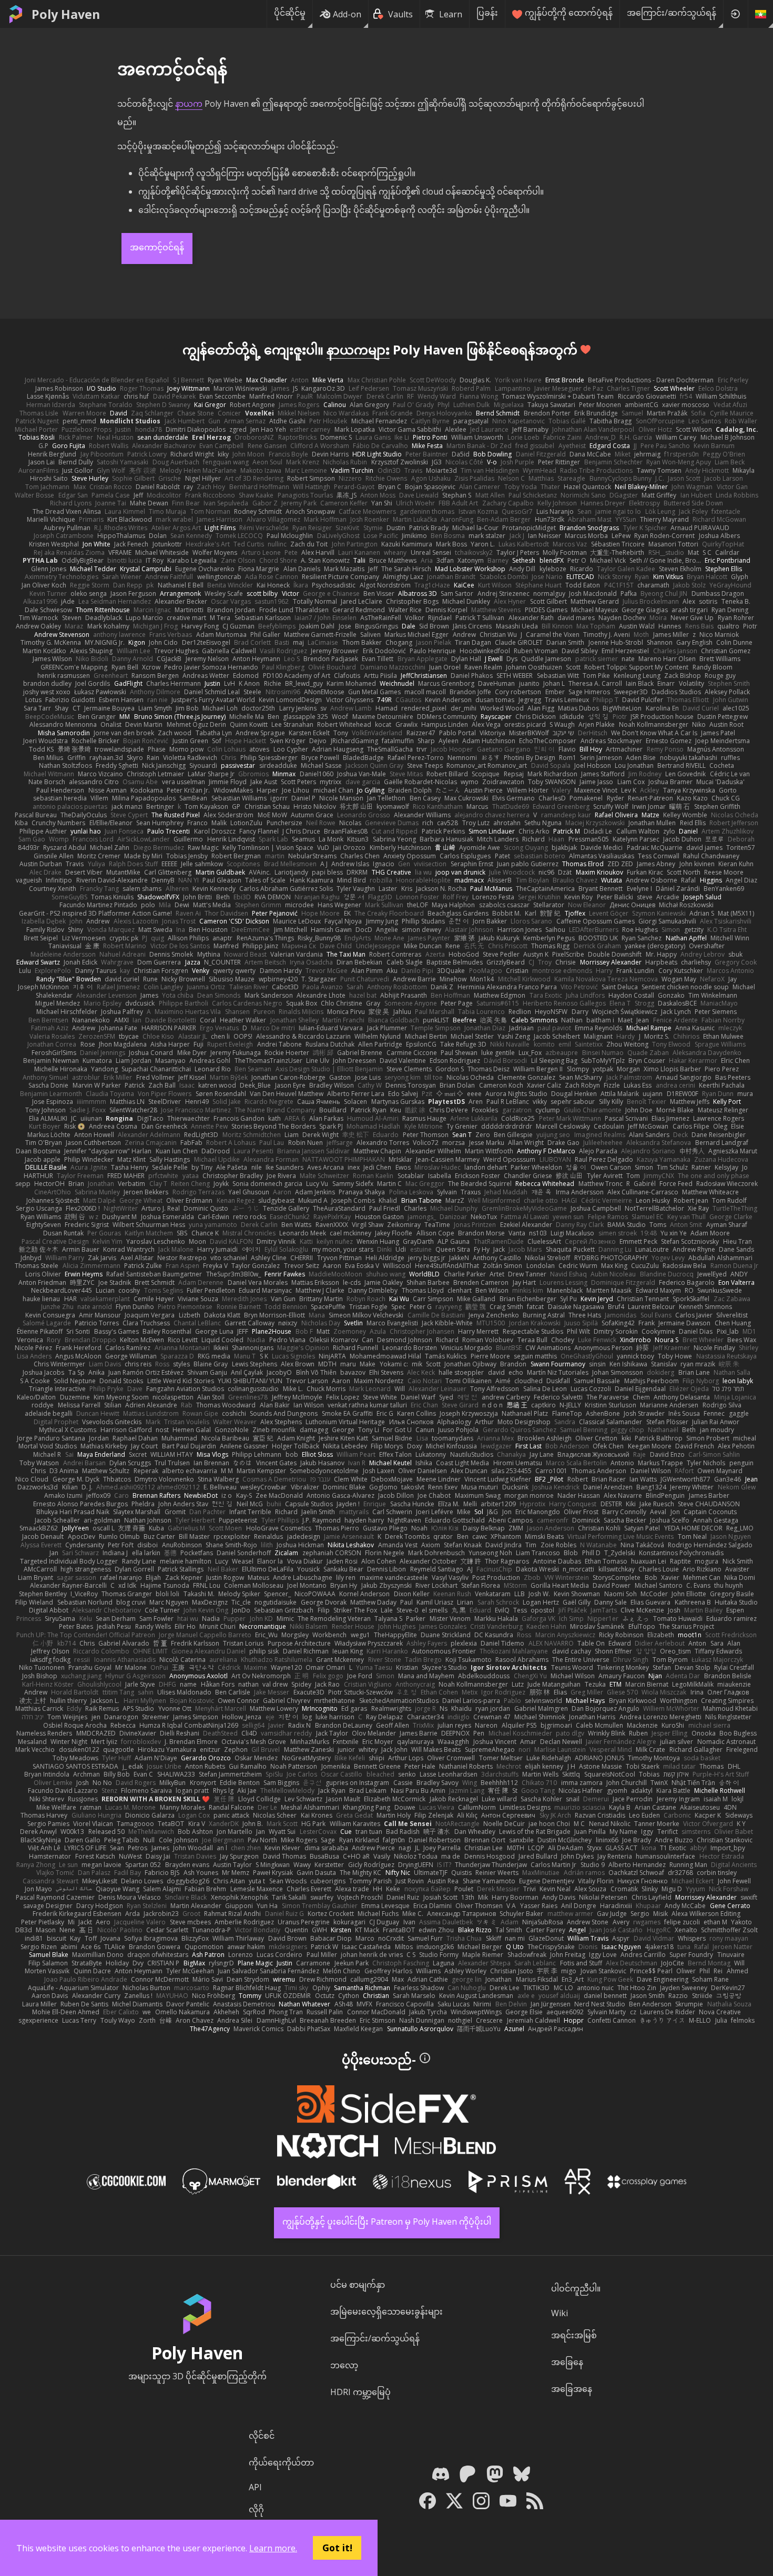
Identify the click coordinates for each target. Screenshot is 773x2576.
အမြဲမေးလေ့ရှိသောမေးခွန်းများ (387, 2311)
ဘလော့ (344, 2365)
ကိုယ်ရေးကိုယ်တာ (281, 2462)
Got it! (337, 2548)
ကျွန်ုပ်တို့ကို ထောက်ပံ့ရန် (569, 13)
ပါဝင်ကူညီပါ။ (576, 2288)
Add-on (347, 14)
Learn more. (273, 2548)
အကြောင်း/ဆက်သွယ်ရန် (672, 13)
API (255, 2487)
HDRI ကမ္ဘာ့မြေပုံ (360, 2392)
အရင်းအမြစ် (574, 2335)
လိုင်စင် (262, 2436)
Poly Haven (66, 14)
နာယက (189, 104)
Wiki (560, 2313)
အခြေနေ (567, 2362)
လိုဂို (256, 2509)
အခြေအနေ (572, 2389)
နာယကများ (358, 349)
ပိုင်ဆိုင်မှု (290, 13)
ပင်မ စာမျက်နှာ (358, 2285)
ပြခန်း (487, 13)
